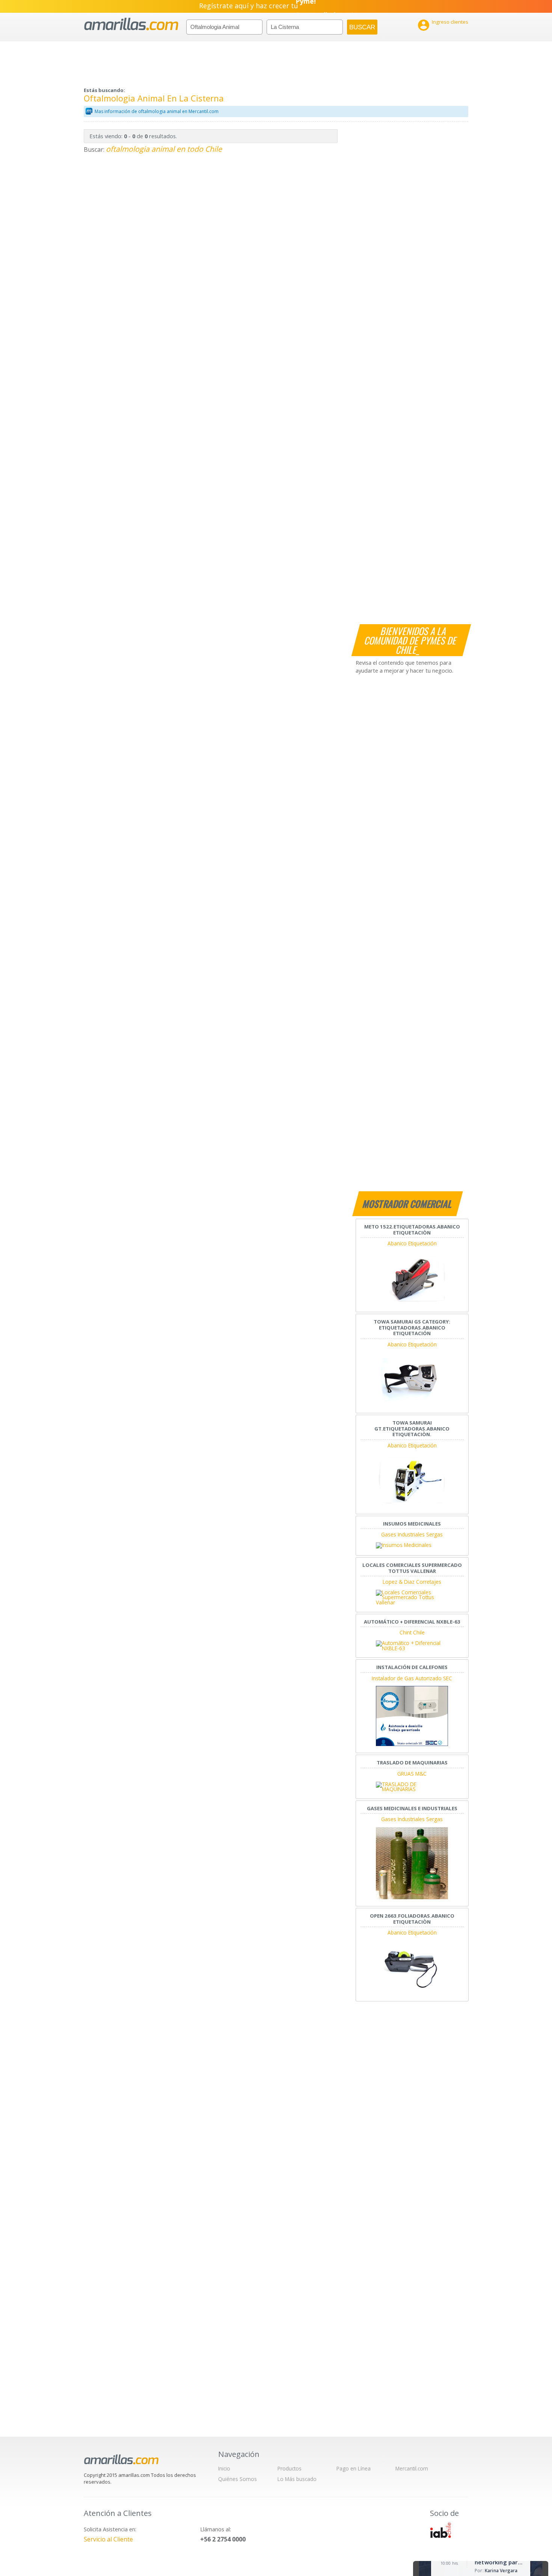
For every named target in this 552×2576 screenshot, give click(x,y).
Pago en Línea (354, 2468)
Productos (290, 2468)
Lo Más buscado (297, 2479)
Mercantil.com (412, 2468)
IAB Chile (440, 2530)
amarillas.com (131, 24)
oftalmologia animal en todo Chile (164, 149)
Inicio (224, 2468)
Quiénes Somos (238, 2479)
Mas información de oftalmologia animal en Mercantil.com (157, 111)
